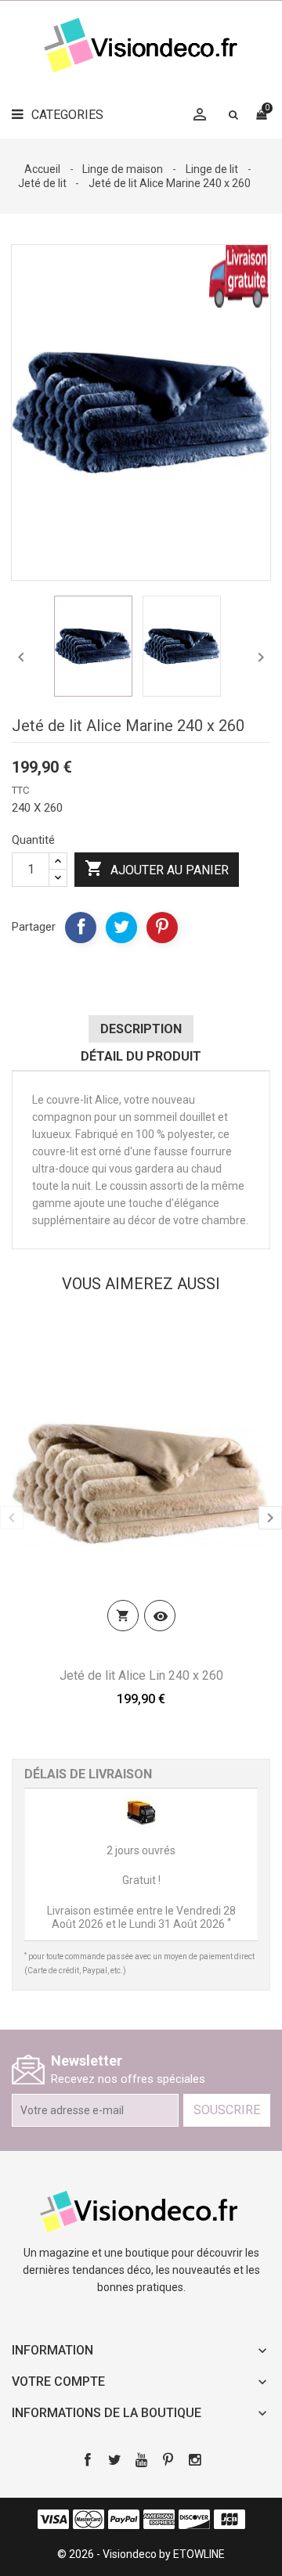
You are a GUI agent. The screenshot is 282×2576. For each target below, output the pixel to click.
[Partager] (81, 928)
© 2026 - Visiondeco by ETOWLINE (141, 2554)
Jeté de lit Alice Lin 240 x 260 (141, 1675)
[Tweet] (121, 928)
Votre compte (58, 2381)
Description (141, 1029)
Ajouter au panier (157, 868)
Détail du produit (141, 1056)
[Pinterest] (162, 928)
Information (52, 2350)
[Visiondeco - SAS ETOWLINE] (141, 2210)
